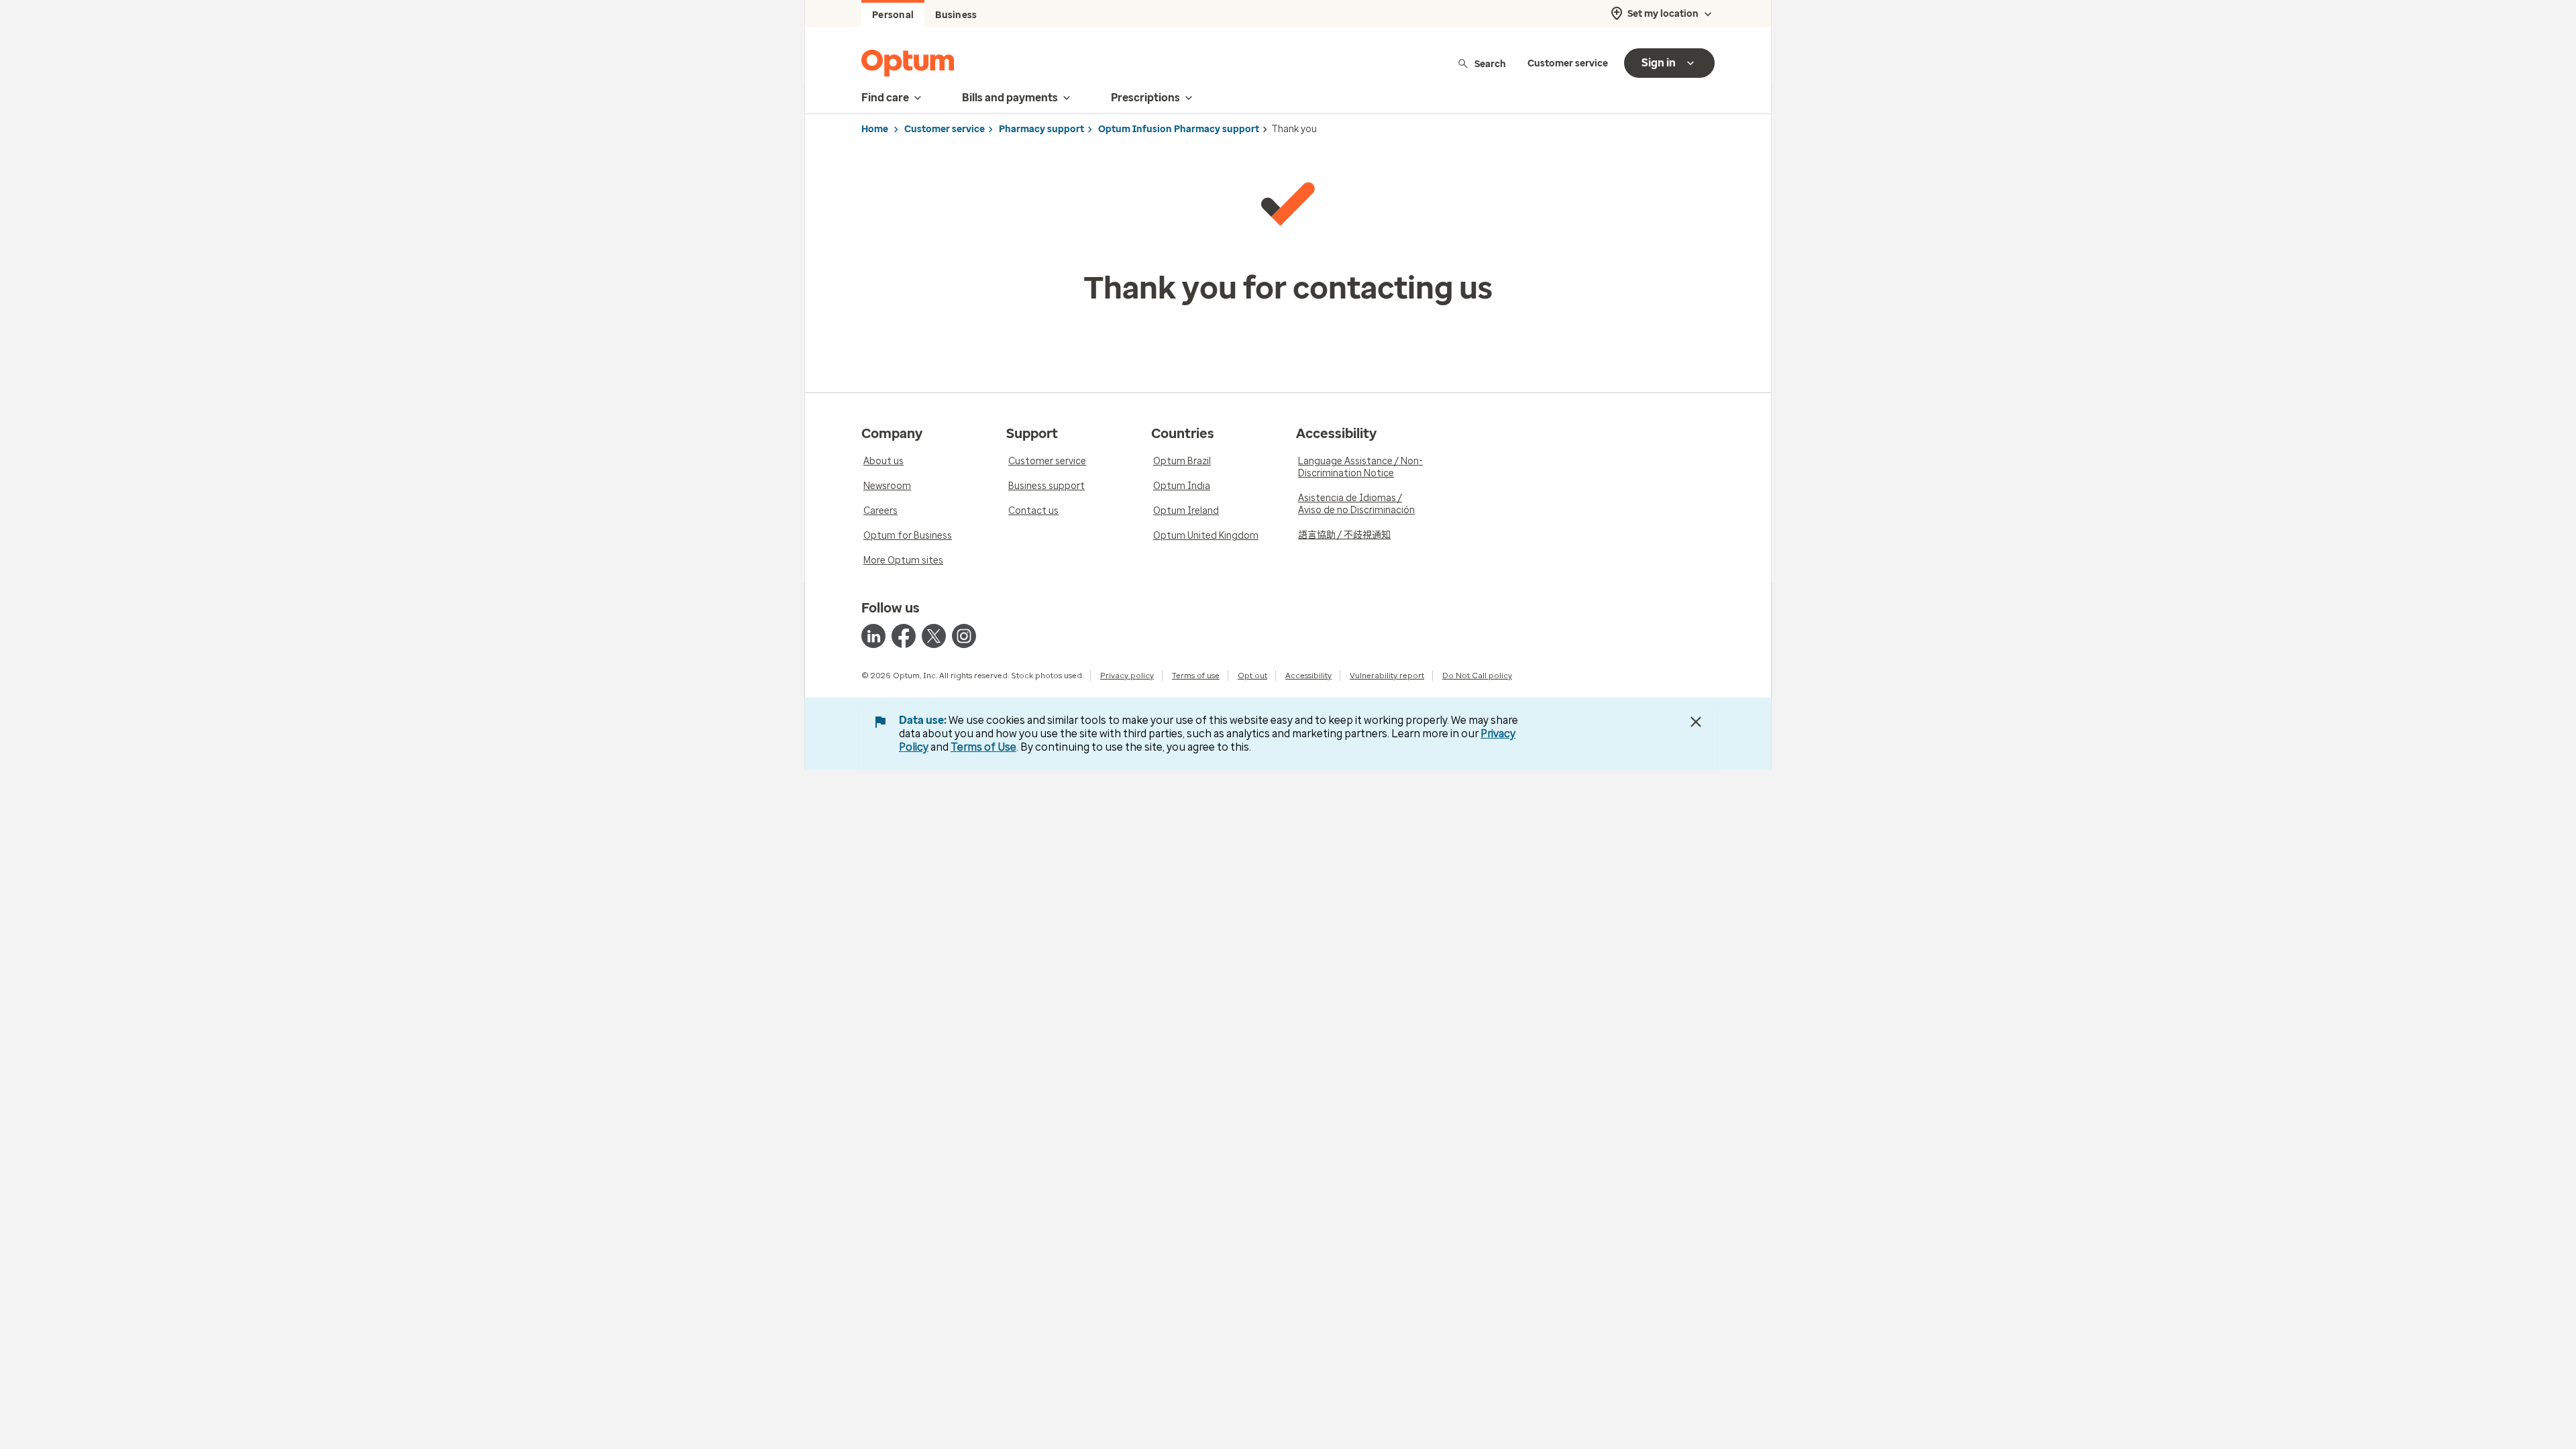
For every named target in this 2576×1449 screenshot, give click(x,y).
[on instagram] (964, 636)
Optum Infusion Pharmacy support (1179, 129)
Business (956, 15)
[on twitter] (934, 636)
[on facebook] (904, 636)
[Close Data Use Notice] (1696, 722)
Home (875, 129)
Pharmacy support (1041, 129)
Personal (893, 15)
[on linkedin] (873, 636)
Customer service (1568, 63)
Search (1490, 63)
